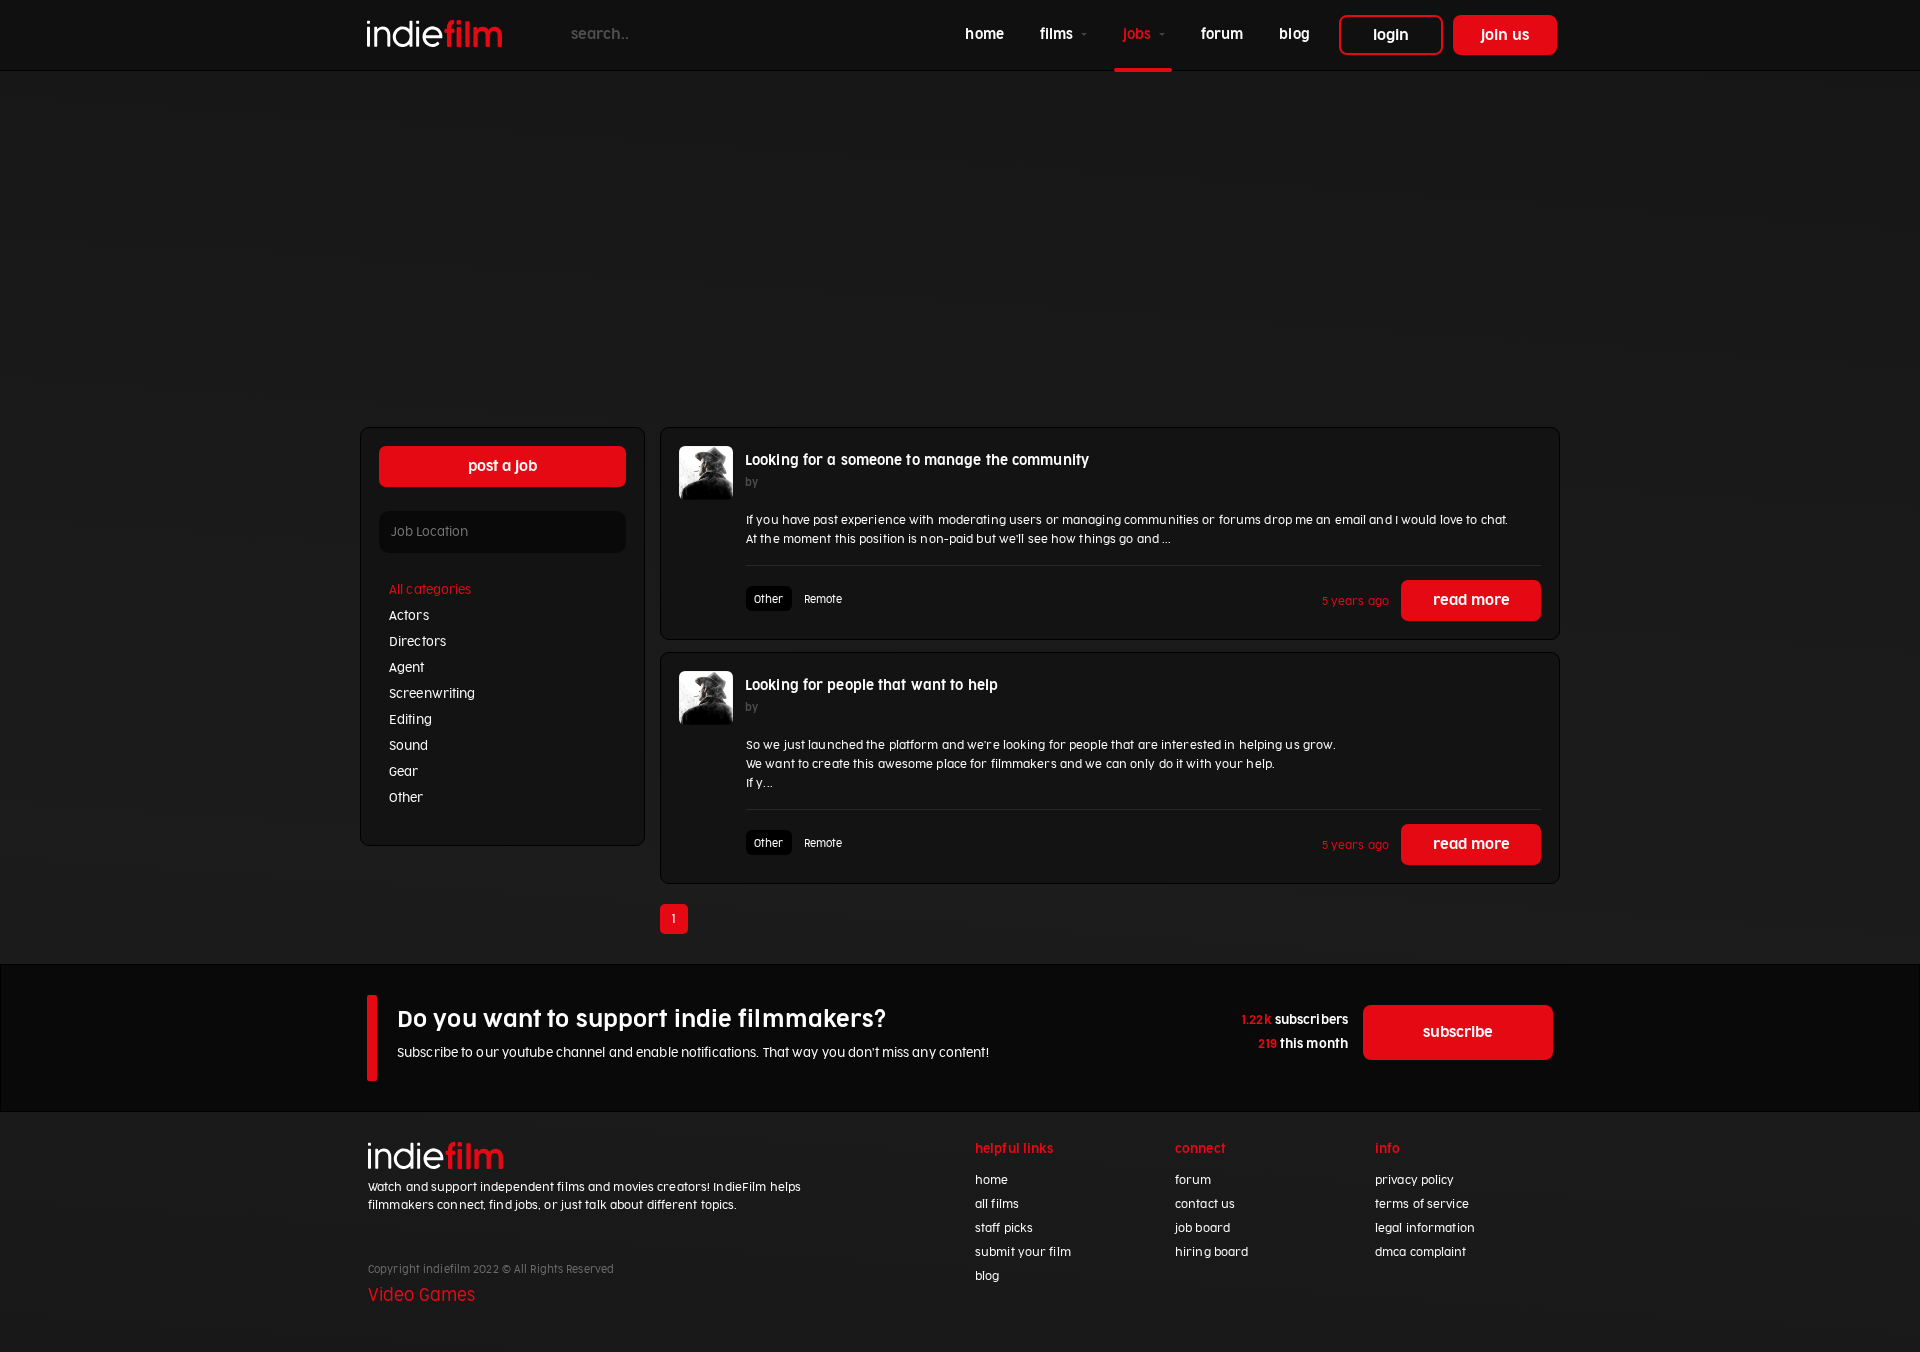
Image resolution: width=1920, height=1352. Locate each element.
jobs (1139, 34)
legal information (1425, 1228)
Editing (410, 720)
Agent (407, 668)
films (1059, 34)
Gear (403, 772)
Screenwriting (432, 694)
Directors (417, 642)
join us (1505, 35)
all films (997, 1204)
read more (1471, 600)
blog (1294, 34)
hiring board (1211, 1252)
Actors (409, 616)
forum (1222, 34)
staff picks (1004, 1228)
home (988, 34)
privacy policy (1415, 1180)
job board (1202, 1228)
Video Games (421, 1296)
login (1391, 35)
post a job (502, 466)
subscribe (1458, 1032)
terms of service (1422, 1204)
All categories (430, 590)
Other (406, 798)
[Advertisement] (960, 221)
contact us (1205, 1204)
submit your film (1023, 1252)
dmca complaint (1421, 1252)
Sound (409, 746)
